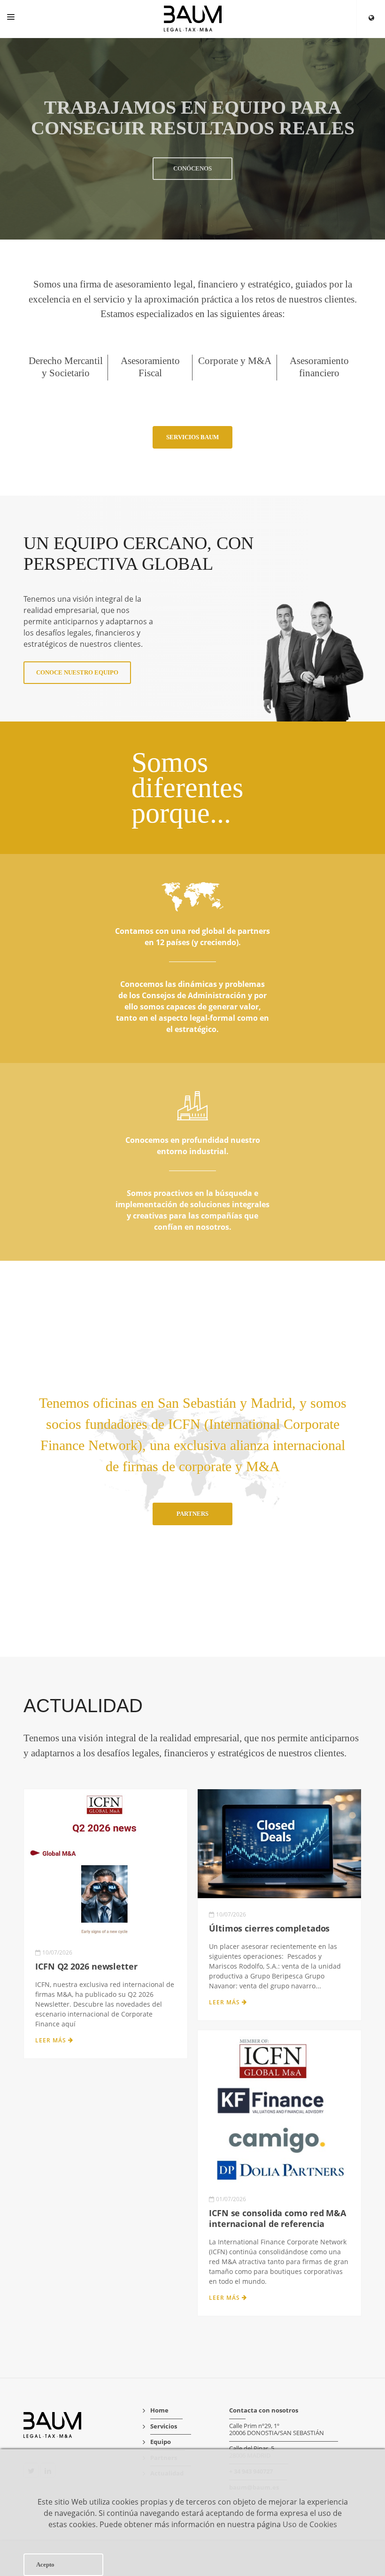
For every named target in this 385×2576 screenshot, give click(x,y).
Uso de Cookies (310, 2524)
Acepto (45, 2564)
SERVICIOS (192, 199)
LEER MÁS (52, 2040)
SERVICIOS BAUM (192, 437)
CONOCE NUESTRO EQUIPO (77, 672)
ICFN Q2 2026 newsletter (86, 1966)
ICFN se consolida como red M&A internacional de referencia (277, 2218)
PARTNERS (192, 1514)
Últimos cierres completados (269, 1928)
